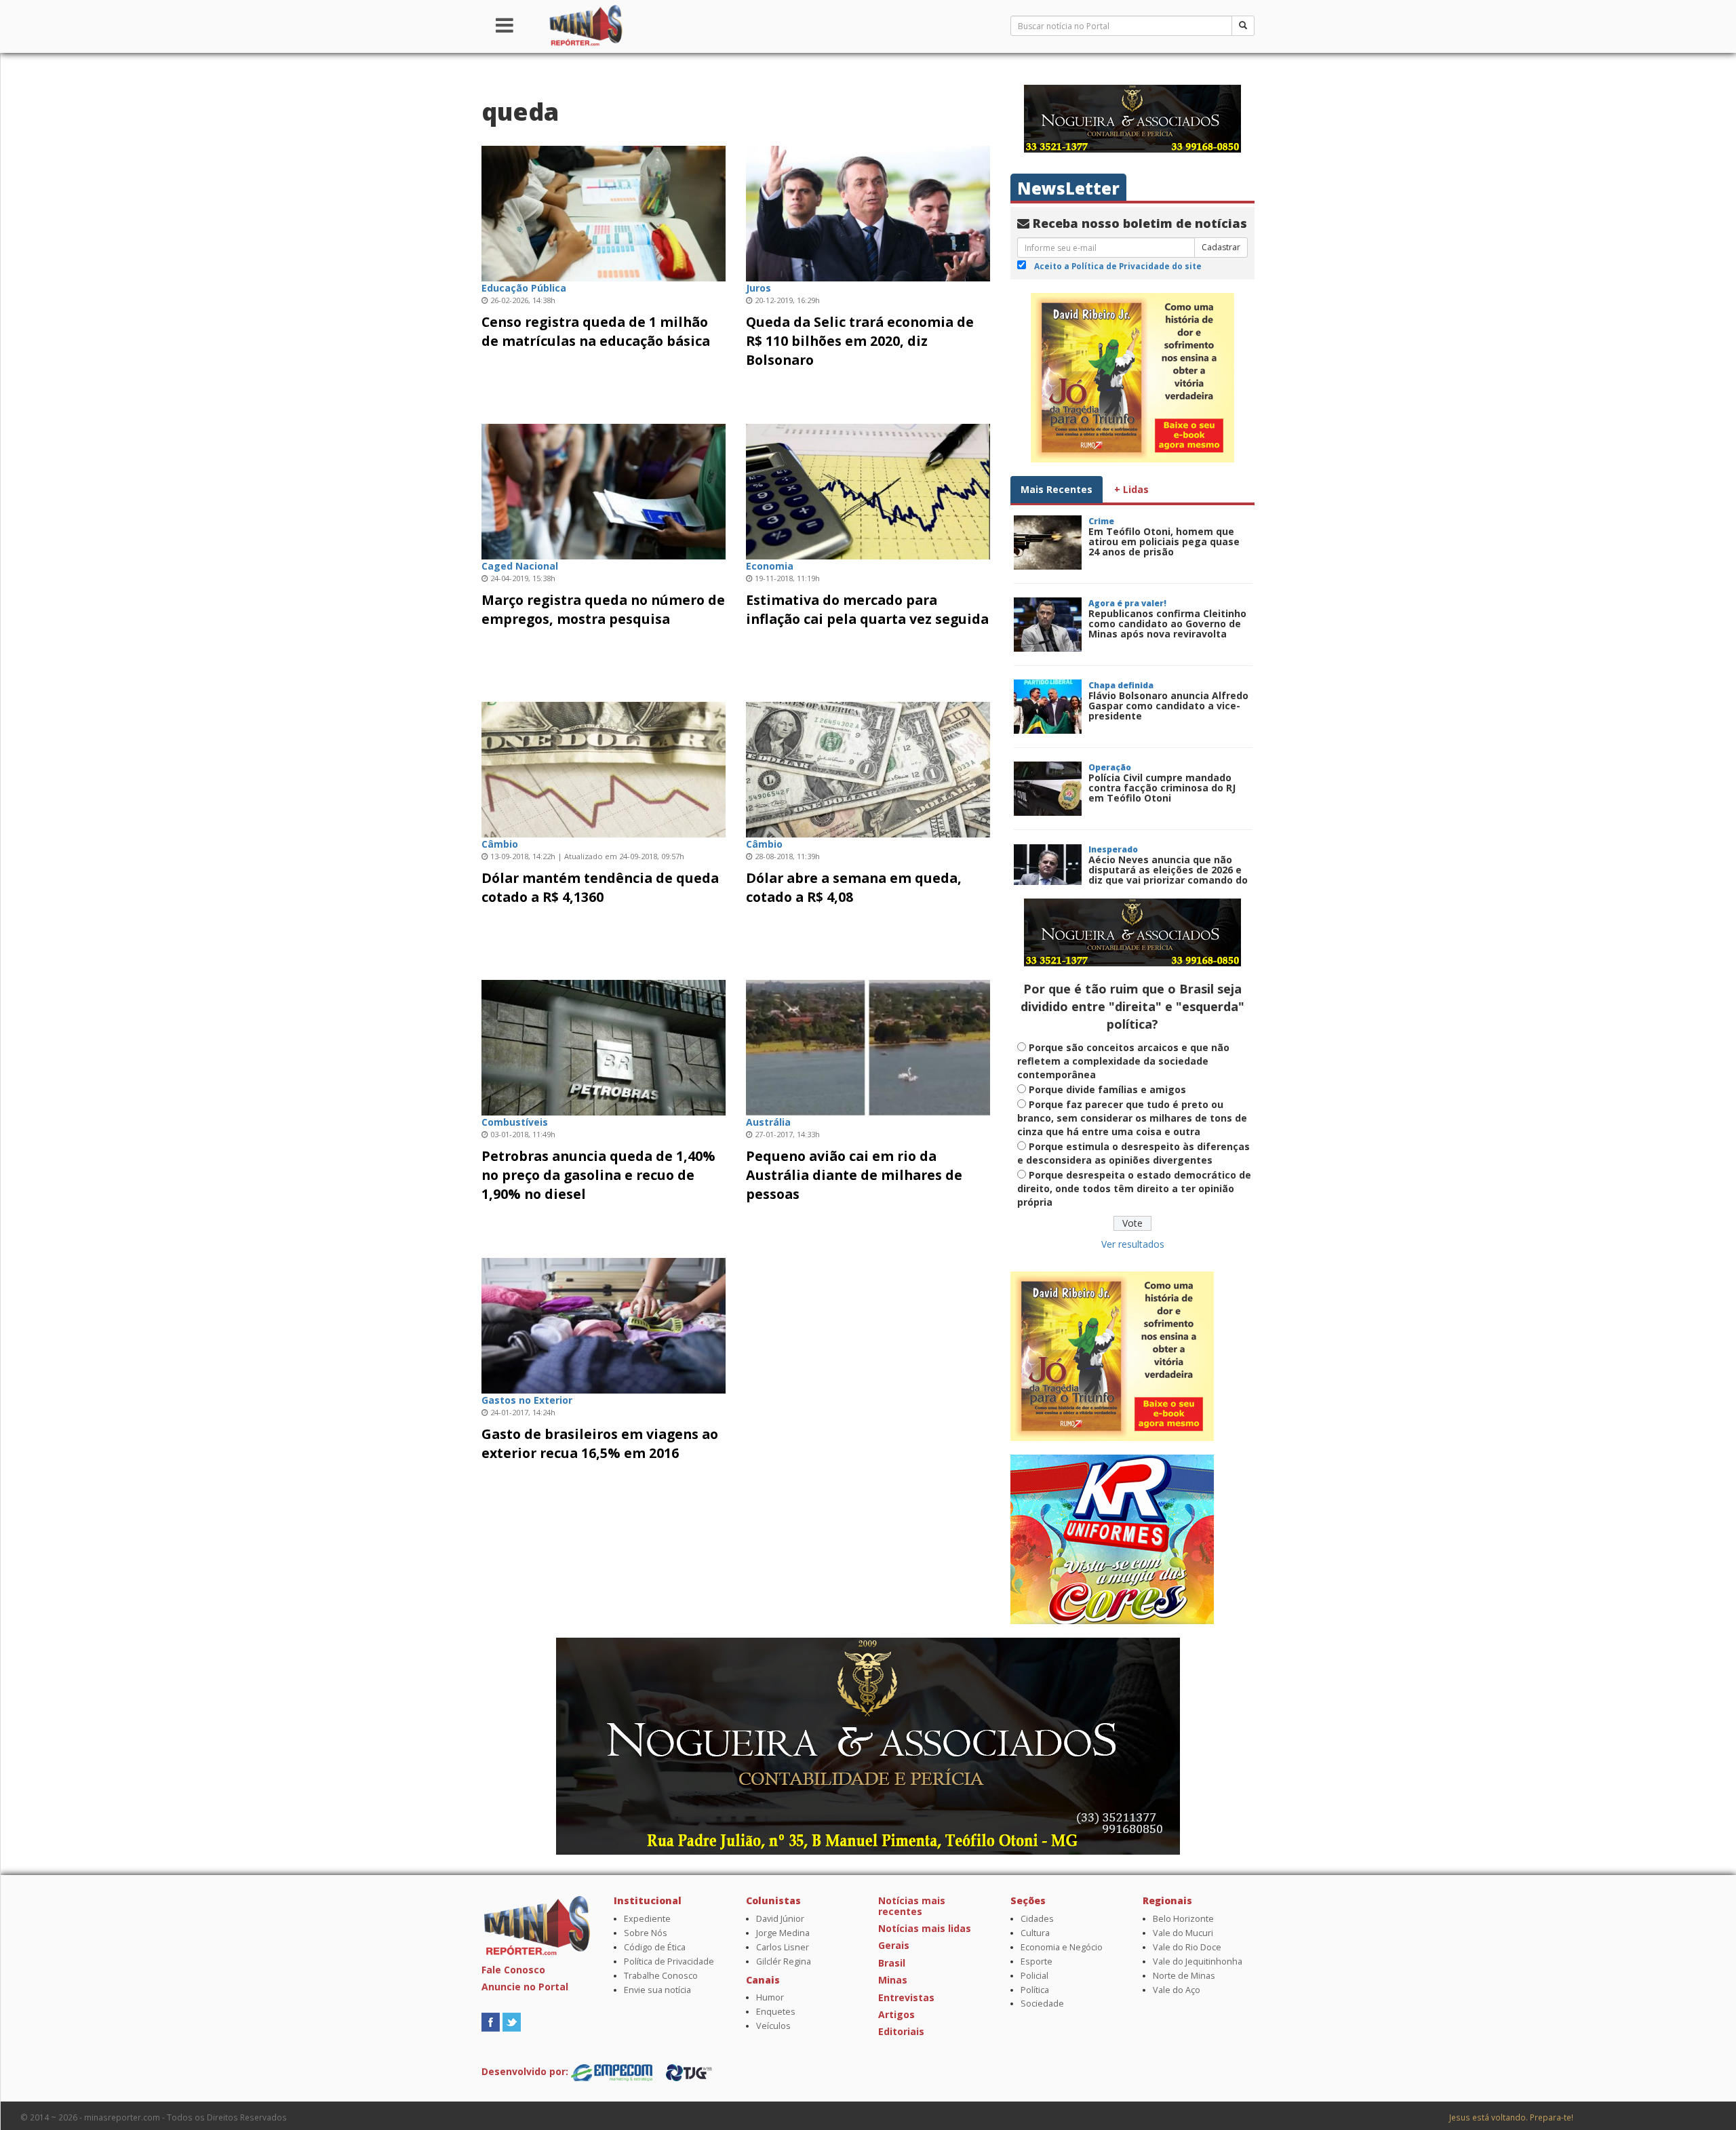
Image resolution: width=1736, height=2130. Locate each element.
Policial (1034, 1976)
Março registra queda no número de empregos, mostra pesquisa (603, 609)
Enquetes (776, 2012)
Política (1035, 1990)
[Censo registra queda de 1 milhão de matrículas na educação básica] (604, 212)
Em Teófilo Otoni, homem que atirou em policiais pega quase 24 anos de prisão (1164, 542)
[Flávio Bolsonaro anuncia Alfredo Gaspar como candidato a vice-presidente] (1048, 707)
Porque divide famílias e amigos (1107, 1089)
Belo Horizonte (1183, 1919)
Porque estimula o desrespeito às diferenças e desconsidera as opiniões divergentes (1133, 1153)
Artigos (896, 2014)
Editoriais (901, 2031)
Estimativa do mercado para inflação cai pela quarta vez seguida (867, 609)
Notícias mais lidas (925, 1928)
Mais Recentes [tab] (1057, 489)
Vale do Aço (1177, 1990)
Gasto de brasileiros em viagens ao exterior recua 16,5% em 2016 (600, 1443)
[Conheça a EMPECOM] (613, 2071)
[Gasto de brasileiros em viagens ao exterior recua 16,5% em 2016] (604, 1324)
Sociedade (1042, 2004)
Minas (893, 1980)
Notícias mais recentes (912, 1906)
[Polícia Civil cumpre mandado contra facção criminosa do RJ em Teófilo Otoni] (1048, 789)
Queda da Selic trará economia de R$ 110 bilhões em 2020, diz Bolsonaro (860, 341)
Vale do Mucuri (1183, 1933)
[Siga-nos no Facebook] (491, 2020)
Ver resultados (1133, 1244)
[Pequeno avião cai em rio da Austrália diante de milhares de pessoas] (868, 1046)
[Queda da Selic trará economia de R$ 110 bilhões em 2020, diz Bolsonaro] (868, 212)
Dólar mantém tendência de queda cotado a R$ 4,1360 (600, 887)
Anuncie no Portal (525, 1987)
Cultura (1035, 1933)
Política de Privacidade (669, 1961)
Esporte (1037, 1961)
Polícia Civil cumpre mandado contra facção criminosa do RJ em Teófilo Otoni (1162, 788)
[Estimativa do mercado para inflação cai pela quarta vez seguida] (868, 490)
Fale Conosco (513, 1970)
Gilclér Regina (784, 1961)
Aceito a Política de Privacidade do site (1118, 266)
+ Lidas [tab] (1131, 489)
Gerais (894, 1945)
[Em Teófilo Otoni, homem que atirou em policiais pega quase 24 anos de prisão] (1048, 543)
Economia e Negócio (1062, 1947)
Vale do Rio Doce (1187, 1947)
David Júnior (780, 1919)
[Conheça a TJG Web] (689, 2071)
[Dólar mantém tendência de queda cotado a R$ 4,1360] (604, 768)
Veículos (773, 2026)
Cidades (1037, 1919)
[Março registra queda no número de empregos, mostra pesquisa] (604, 490)
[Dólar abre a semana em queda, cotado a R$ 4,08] (868, 768)
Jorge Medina (783, 1933)
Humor (770, 1997)
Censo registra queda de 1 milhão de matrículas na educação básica (596, 331)
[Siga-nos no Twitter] (512, 2020)
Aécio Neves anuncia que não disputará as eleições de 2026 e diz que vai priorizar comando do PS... (1168, 875)
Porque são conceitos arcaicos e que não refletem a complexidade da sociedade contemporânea (1123, 1061)
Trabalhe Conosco (661, 1976)
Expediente (647, 1919)
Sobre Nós (646, 1933)
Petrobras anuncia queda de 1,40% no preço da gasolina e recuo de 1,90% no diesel (598, 1175)
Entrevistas (906, 1997)
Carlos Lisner (783, 1947)
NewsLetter (1068, 188)
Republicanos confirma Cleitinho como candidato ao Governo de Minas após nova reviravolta (1167, 624)
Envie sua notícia (657, 1990)
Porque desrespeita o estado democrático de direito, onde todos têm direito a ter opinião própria (1134, 1188)
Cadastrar (1221, 247)
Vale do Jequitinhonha (1198, 1961)
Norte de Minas (1184, 1976)
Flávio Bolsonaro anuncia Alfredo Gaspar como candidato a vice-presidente (1168, 706)
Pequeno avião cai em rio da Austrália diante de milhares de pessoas (854, 1175)
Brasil (892, 1963)
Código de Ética (655, 1947)
